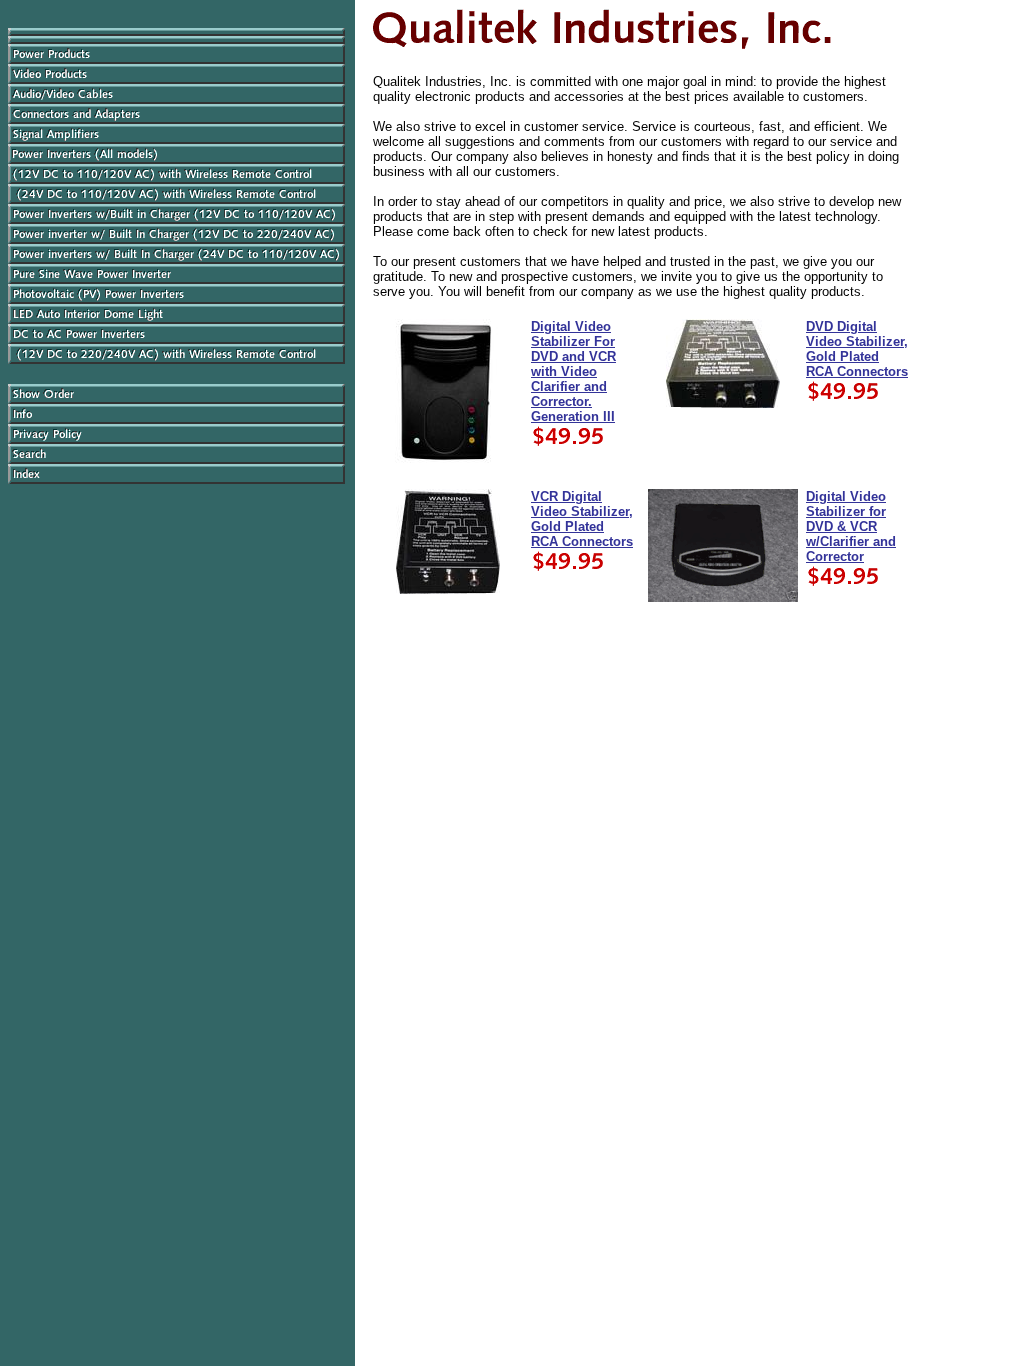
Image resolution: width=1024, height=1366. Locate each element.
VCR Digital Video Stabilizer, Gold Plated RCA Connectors (582, 519)
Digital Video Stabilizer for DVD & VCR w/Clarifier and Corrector (851, 526)
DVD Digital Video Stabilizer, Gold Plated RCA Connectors (857, 349)
